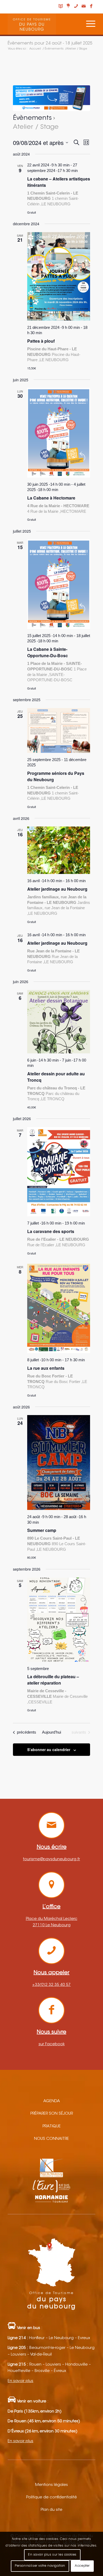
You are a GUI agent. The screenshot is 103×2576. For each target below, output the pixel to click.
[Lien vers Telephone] (76, 7)
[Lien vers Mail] (84, 7)
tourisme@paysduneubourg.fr (51, 1859)
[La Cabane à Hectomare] (59, 433)
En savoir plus (20, 2381)
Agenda (52, 2101)
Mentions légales (51, 2485)
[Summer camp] (59, 1462)
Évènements (32, 118)
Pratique (52, 2126)
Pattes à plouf (41, 341)
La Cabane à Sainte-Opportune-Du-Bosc (48, 652)
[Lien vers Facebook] (91, 7)
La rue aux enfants (46, 1368)
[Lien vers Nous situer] (68, 6)
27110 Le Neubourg (52, 1925)
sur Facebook (52, 2044)
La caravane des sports (51, 1231)
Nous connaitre (51, 2139)
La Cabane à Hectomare (51, 498)
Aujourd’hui (51, 1732)
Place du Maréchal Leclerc (52, 1919)
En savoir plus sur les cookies (52, 2555)
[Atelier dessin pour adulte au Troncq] (59, 1022)
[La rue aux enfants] (59, 1308)
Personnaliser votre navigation (40, 2566)
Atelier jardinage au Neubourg (57, 889)
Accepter (82, 2566)
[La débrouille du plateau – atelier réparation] (59, 1620)
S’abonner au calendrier (49, 1749)
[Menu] (88, 24)
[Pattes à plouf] (59, 276)
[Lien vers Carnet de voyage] (61, 7)
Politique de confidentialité (51, 2497)
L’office (51, 1907)
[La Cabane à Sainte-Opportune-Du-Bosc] (59, 584)
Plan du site (51, 2510)
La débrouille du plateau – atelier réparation (53, 1680)
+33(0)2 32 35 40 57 (51, 1985)
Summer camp (42, 1530)
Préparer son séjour (52, 2114)
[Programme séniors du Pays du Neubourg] (59, 730)
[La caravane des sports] (59, 1172)
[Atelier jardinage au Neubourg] (59, 850)
